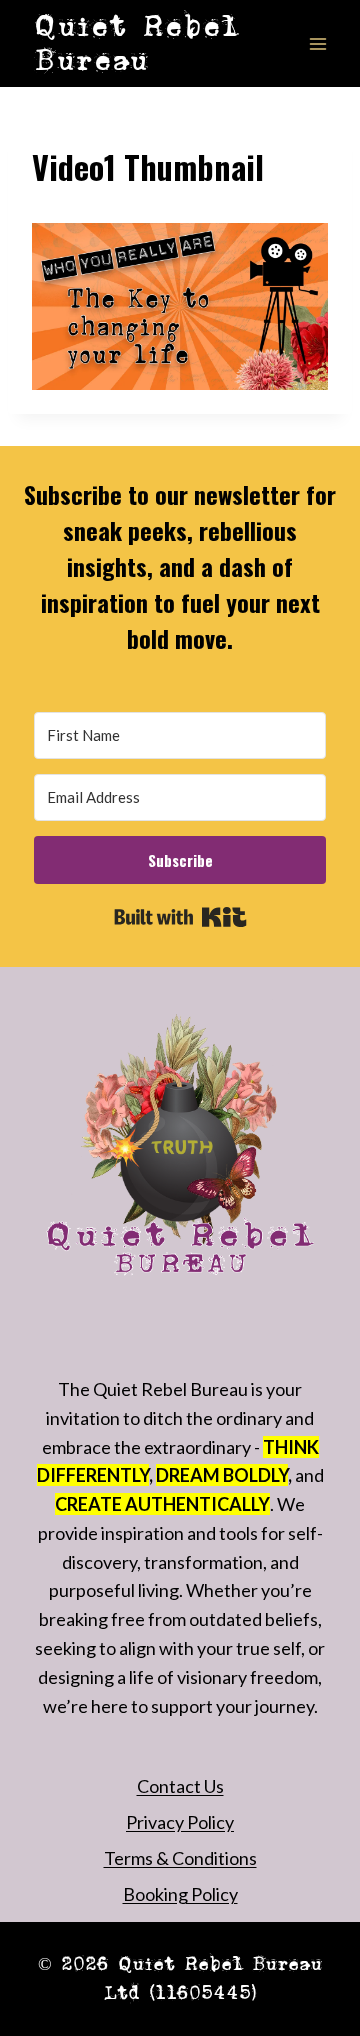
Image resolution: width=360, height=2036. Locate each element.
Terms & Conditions (180, 1858)
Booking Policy (180, 1894)
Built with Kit (180, 917)
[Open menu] (317, 43)
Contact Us (180, 1786)
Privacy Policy (180, 1822)
